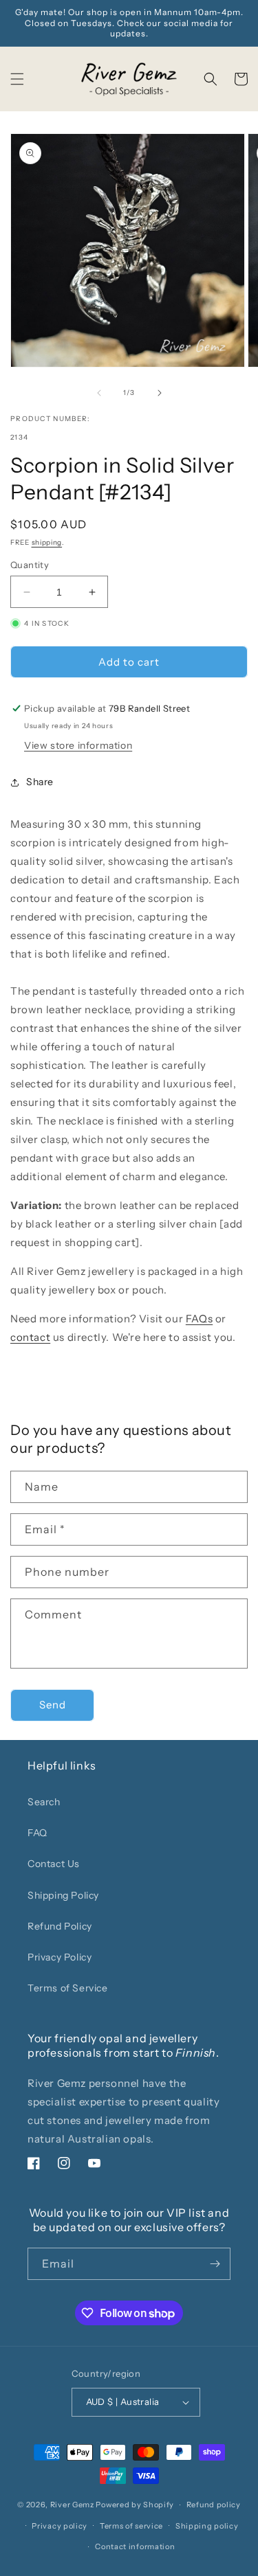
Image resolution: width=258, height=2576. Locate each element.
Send (53, 1705)
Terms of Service (68, 1988)
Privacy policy (60, 2526)
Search (44, 1802)
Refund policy (214, 2505)
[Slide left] (99, 393)
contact (30, 1337)
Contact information (135, 2546)
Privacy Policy (60, 1957)
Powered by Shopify (135, 2505)
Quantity (30, 565)
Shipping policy (207, 2526)
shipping (47, 542)
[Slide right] (160, 393)
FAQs (199, 1319)
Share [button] (40, 782)
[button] (17, 79)
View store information (78, 745)
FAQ (37, 1833)
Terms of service (131, 2526)
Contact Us (54, 1864)
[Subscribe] (215, 2264)
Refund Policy (60, 1926)
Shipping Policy (63, 1895)
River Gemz (72, 2505)
